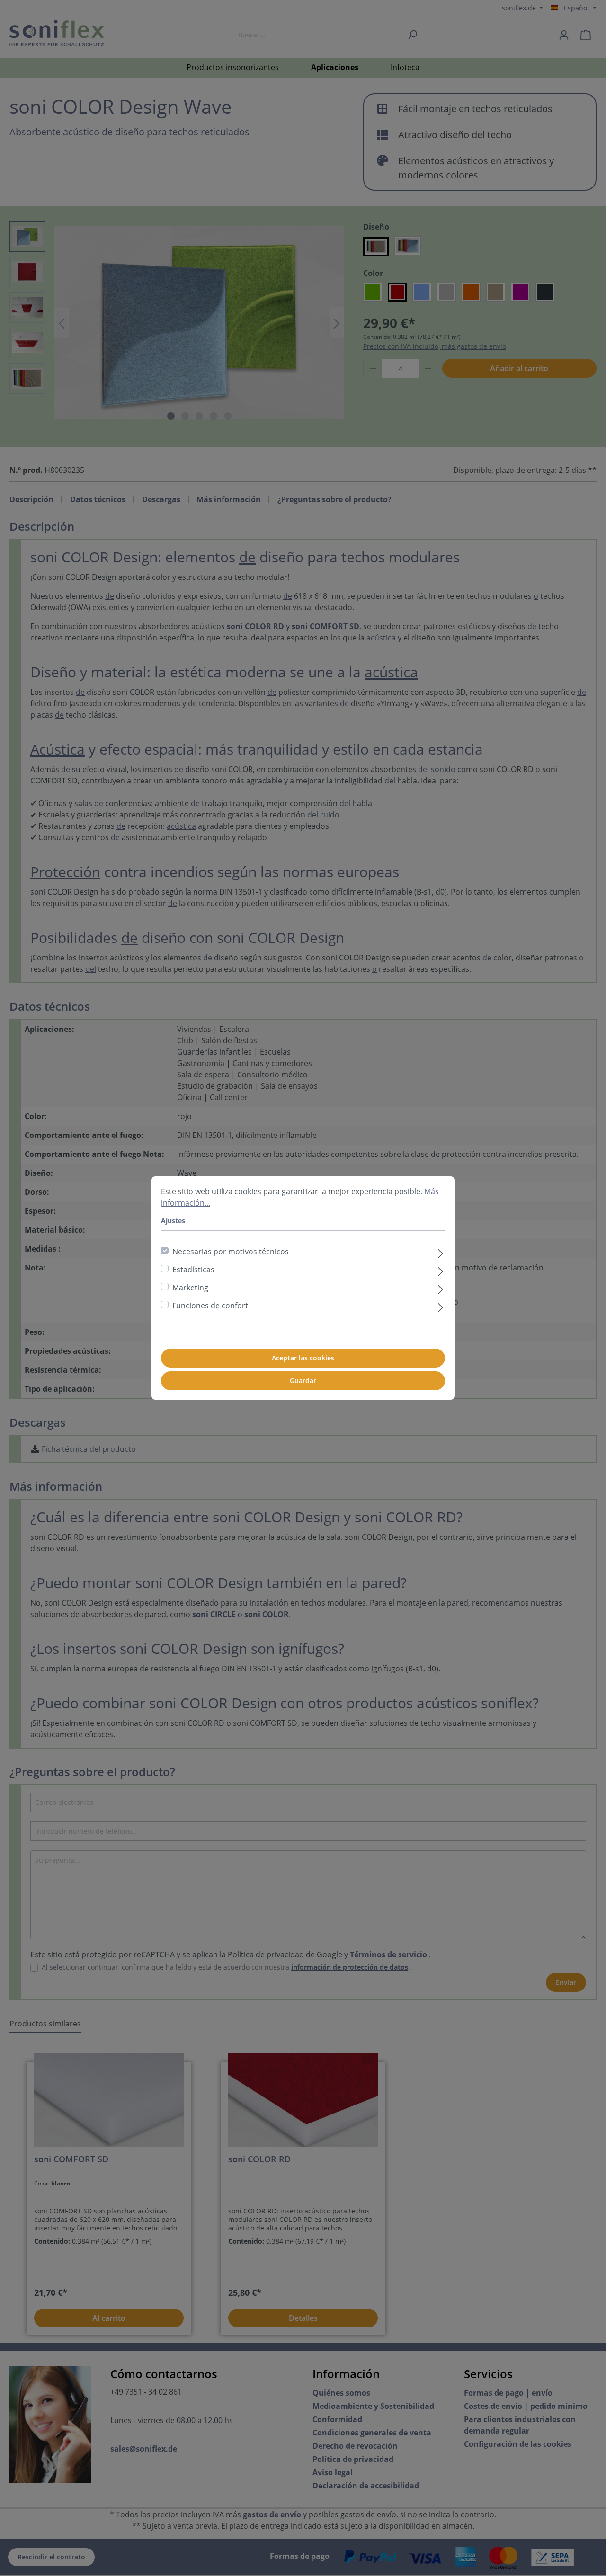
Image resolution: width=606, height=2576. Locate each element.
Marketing (190, 1288)
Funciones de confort (210, 1306)
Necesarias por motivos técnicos (231, 1252)
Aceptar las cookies (303, 1358)
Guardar (303, 1381)
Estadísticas (193, 1270)
